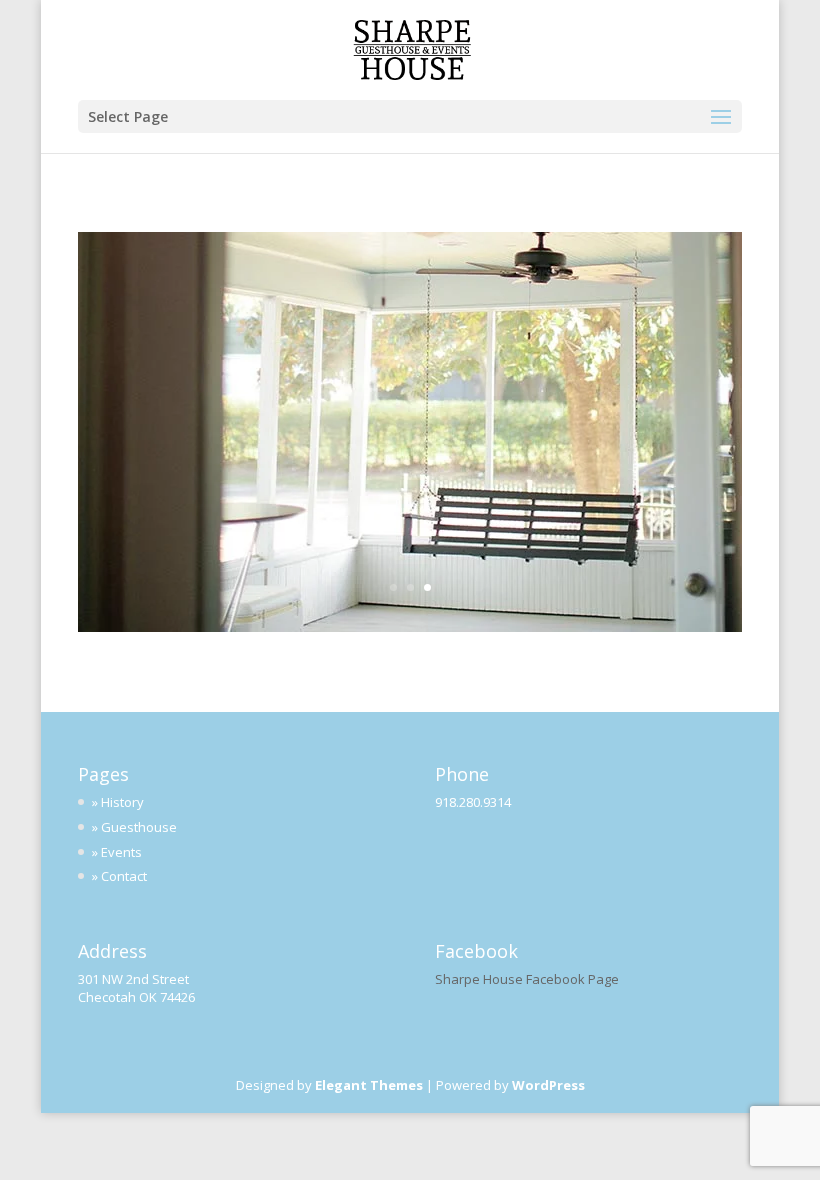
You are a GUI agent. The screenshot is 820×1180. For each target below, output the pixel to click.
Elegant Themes (369, 1085)
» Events (117, 852)
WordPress (548, 1085)
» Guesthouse (134, 827)
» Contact (119, 876)
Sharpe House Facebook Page (527, 979)
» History (118, 802)
